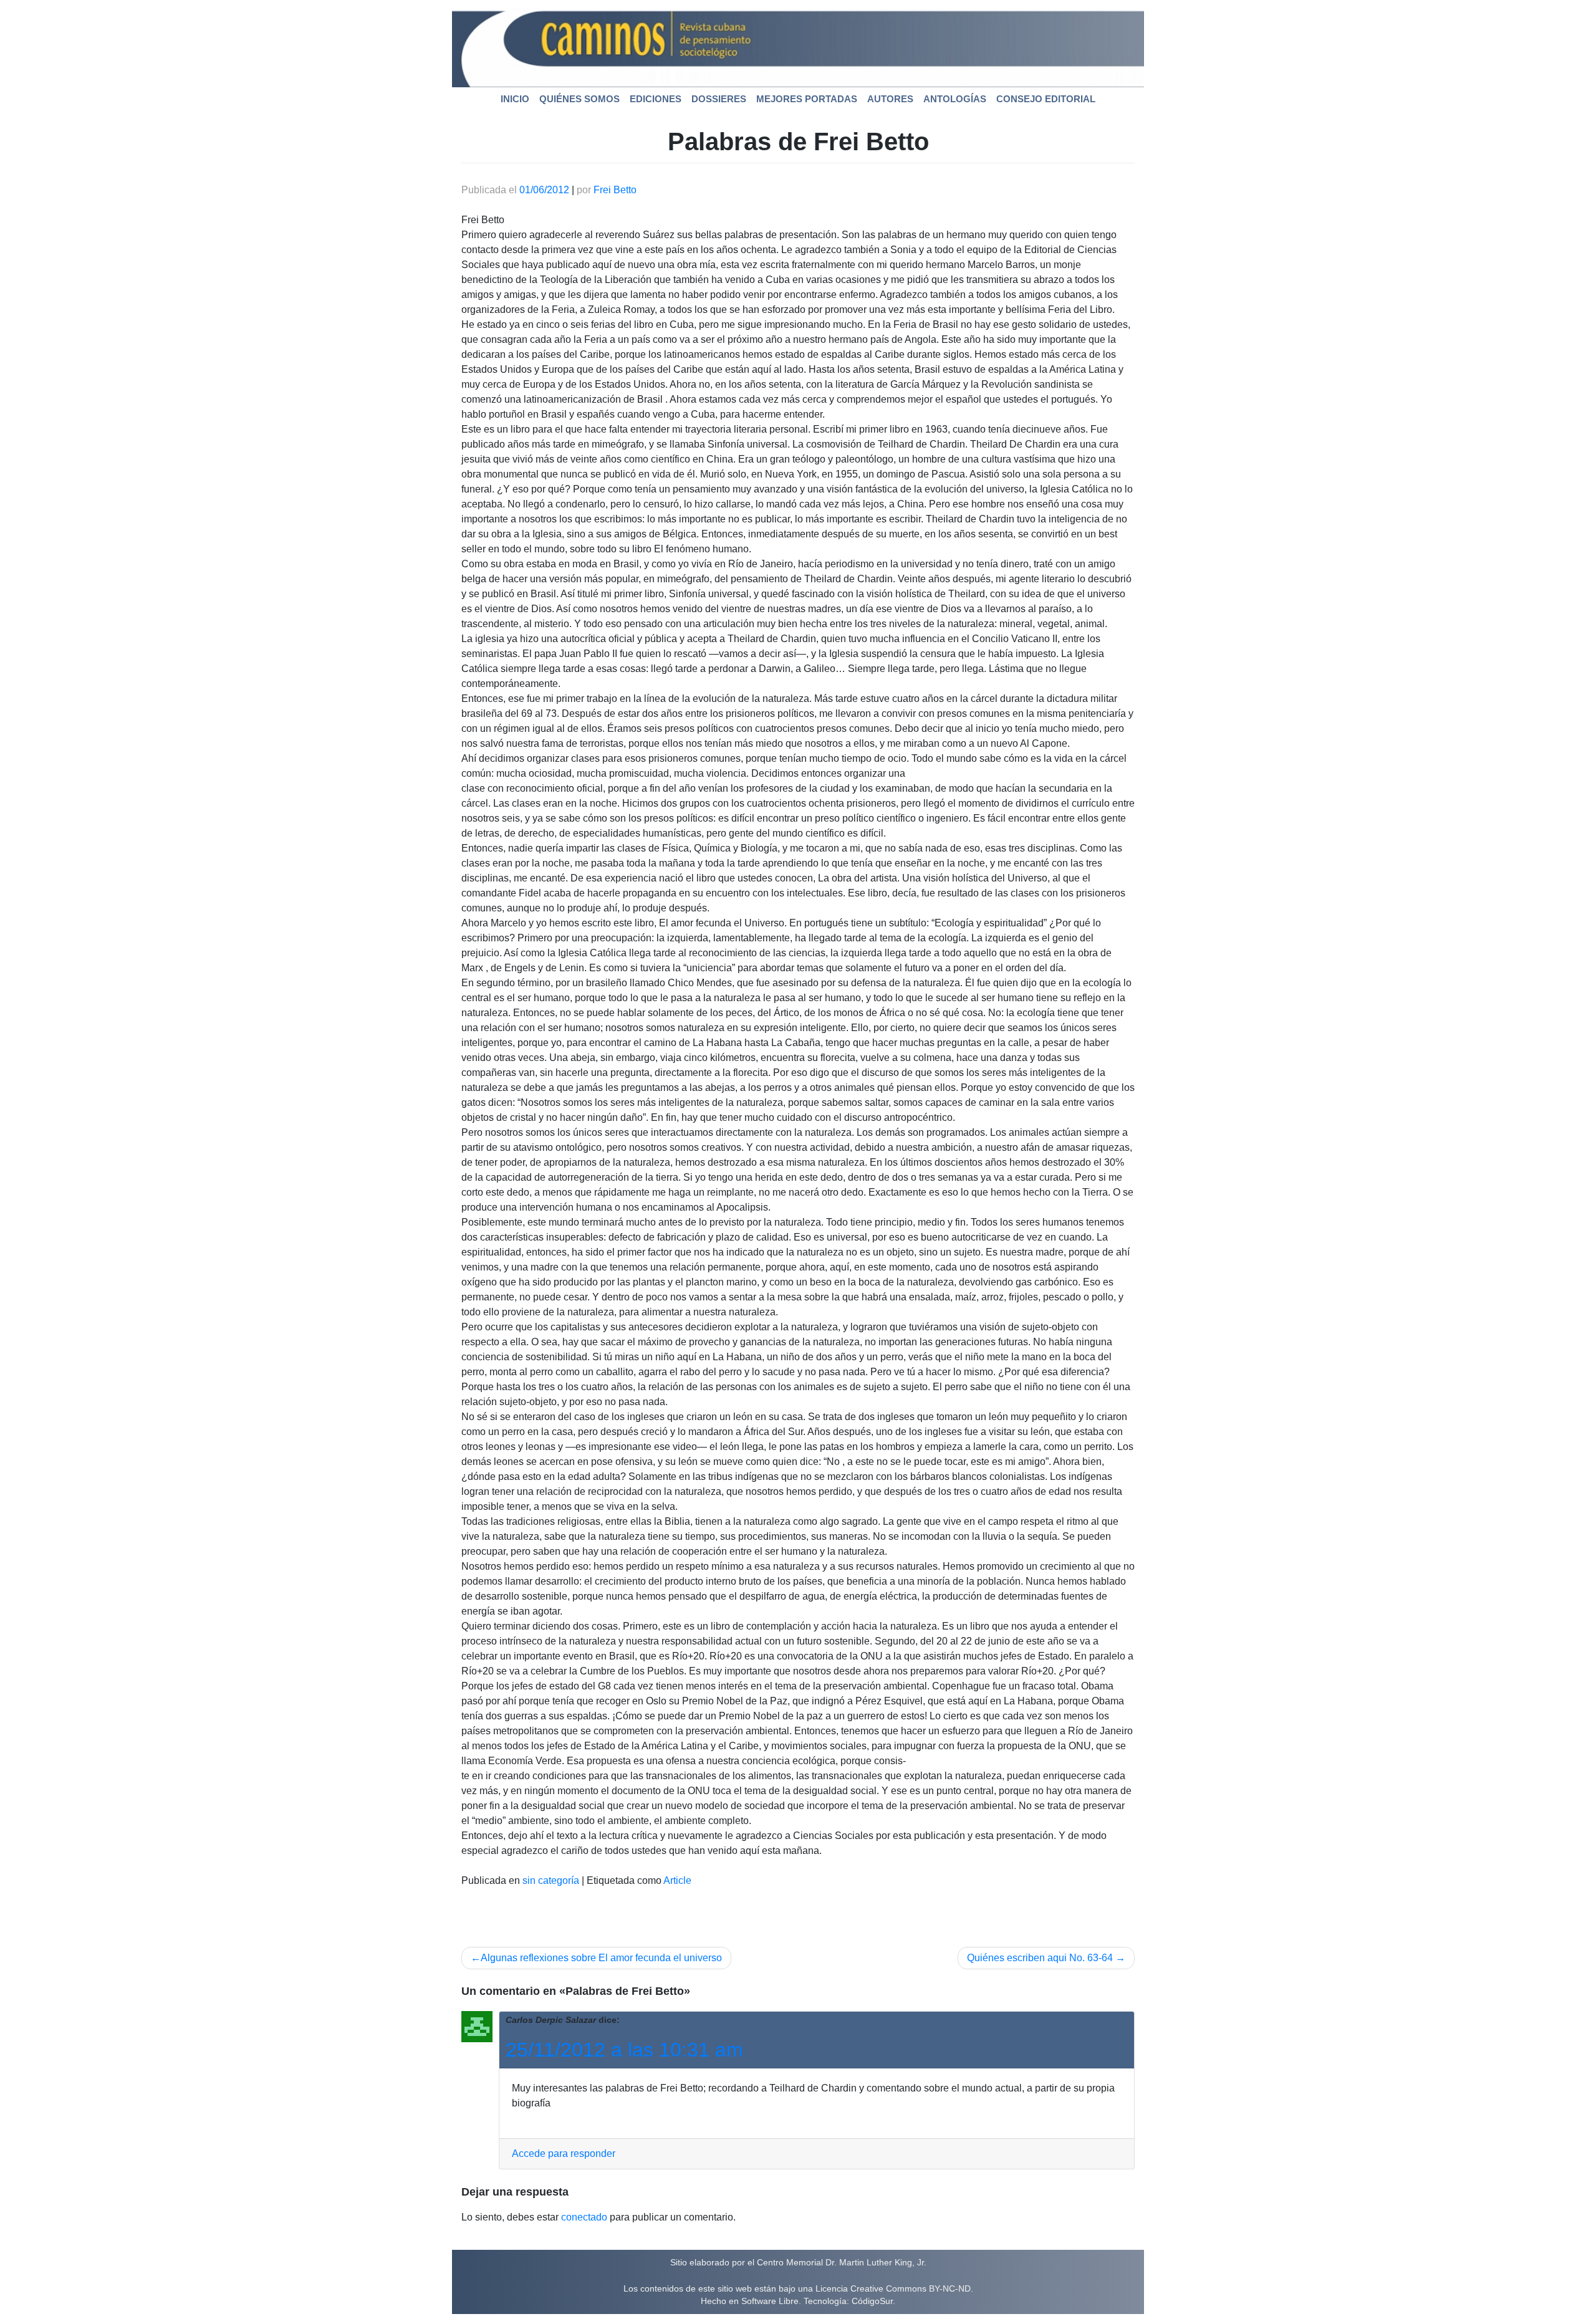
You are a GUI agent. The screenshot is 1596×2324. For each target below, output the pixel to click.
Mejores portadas (807, 99)
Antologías (955, 99)
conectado (584, 2217)
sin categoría (551, 1880)
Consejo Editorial (1046, 99)
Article (677, 1880)
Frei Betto (615, 190)
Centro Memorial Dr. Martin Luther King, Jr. (842, 2262)
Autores (890, 99)
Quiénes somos (579, 99)
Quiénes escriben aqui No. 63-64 (1040, 1958)
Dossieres (719, 99)
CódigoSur (872, 2301)
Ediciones (656, 99)
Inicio (515, 99)
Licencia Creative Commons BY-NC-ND (893, 2288)
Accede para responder (564, 2154)
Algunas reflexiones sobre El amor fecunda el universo (601, 1958)
